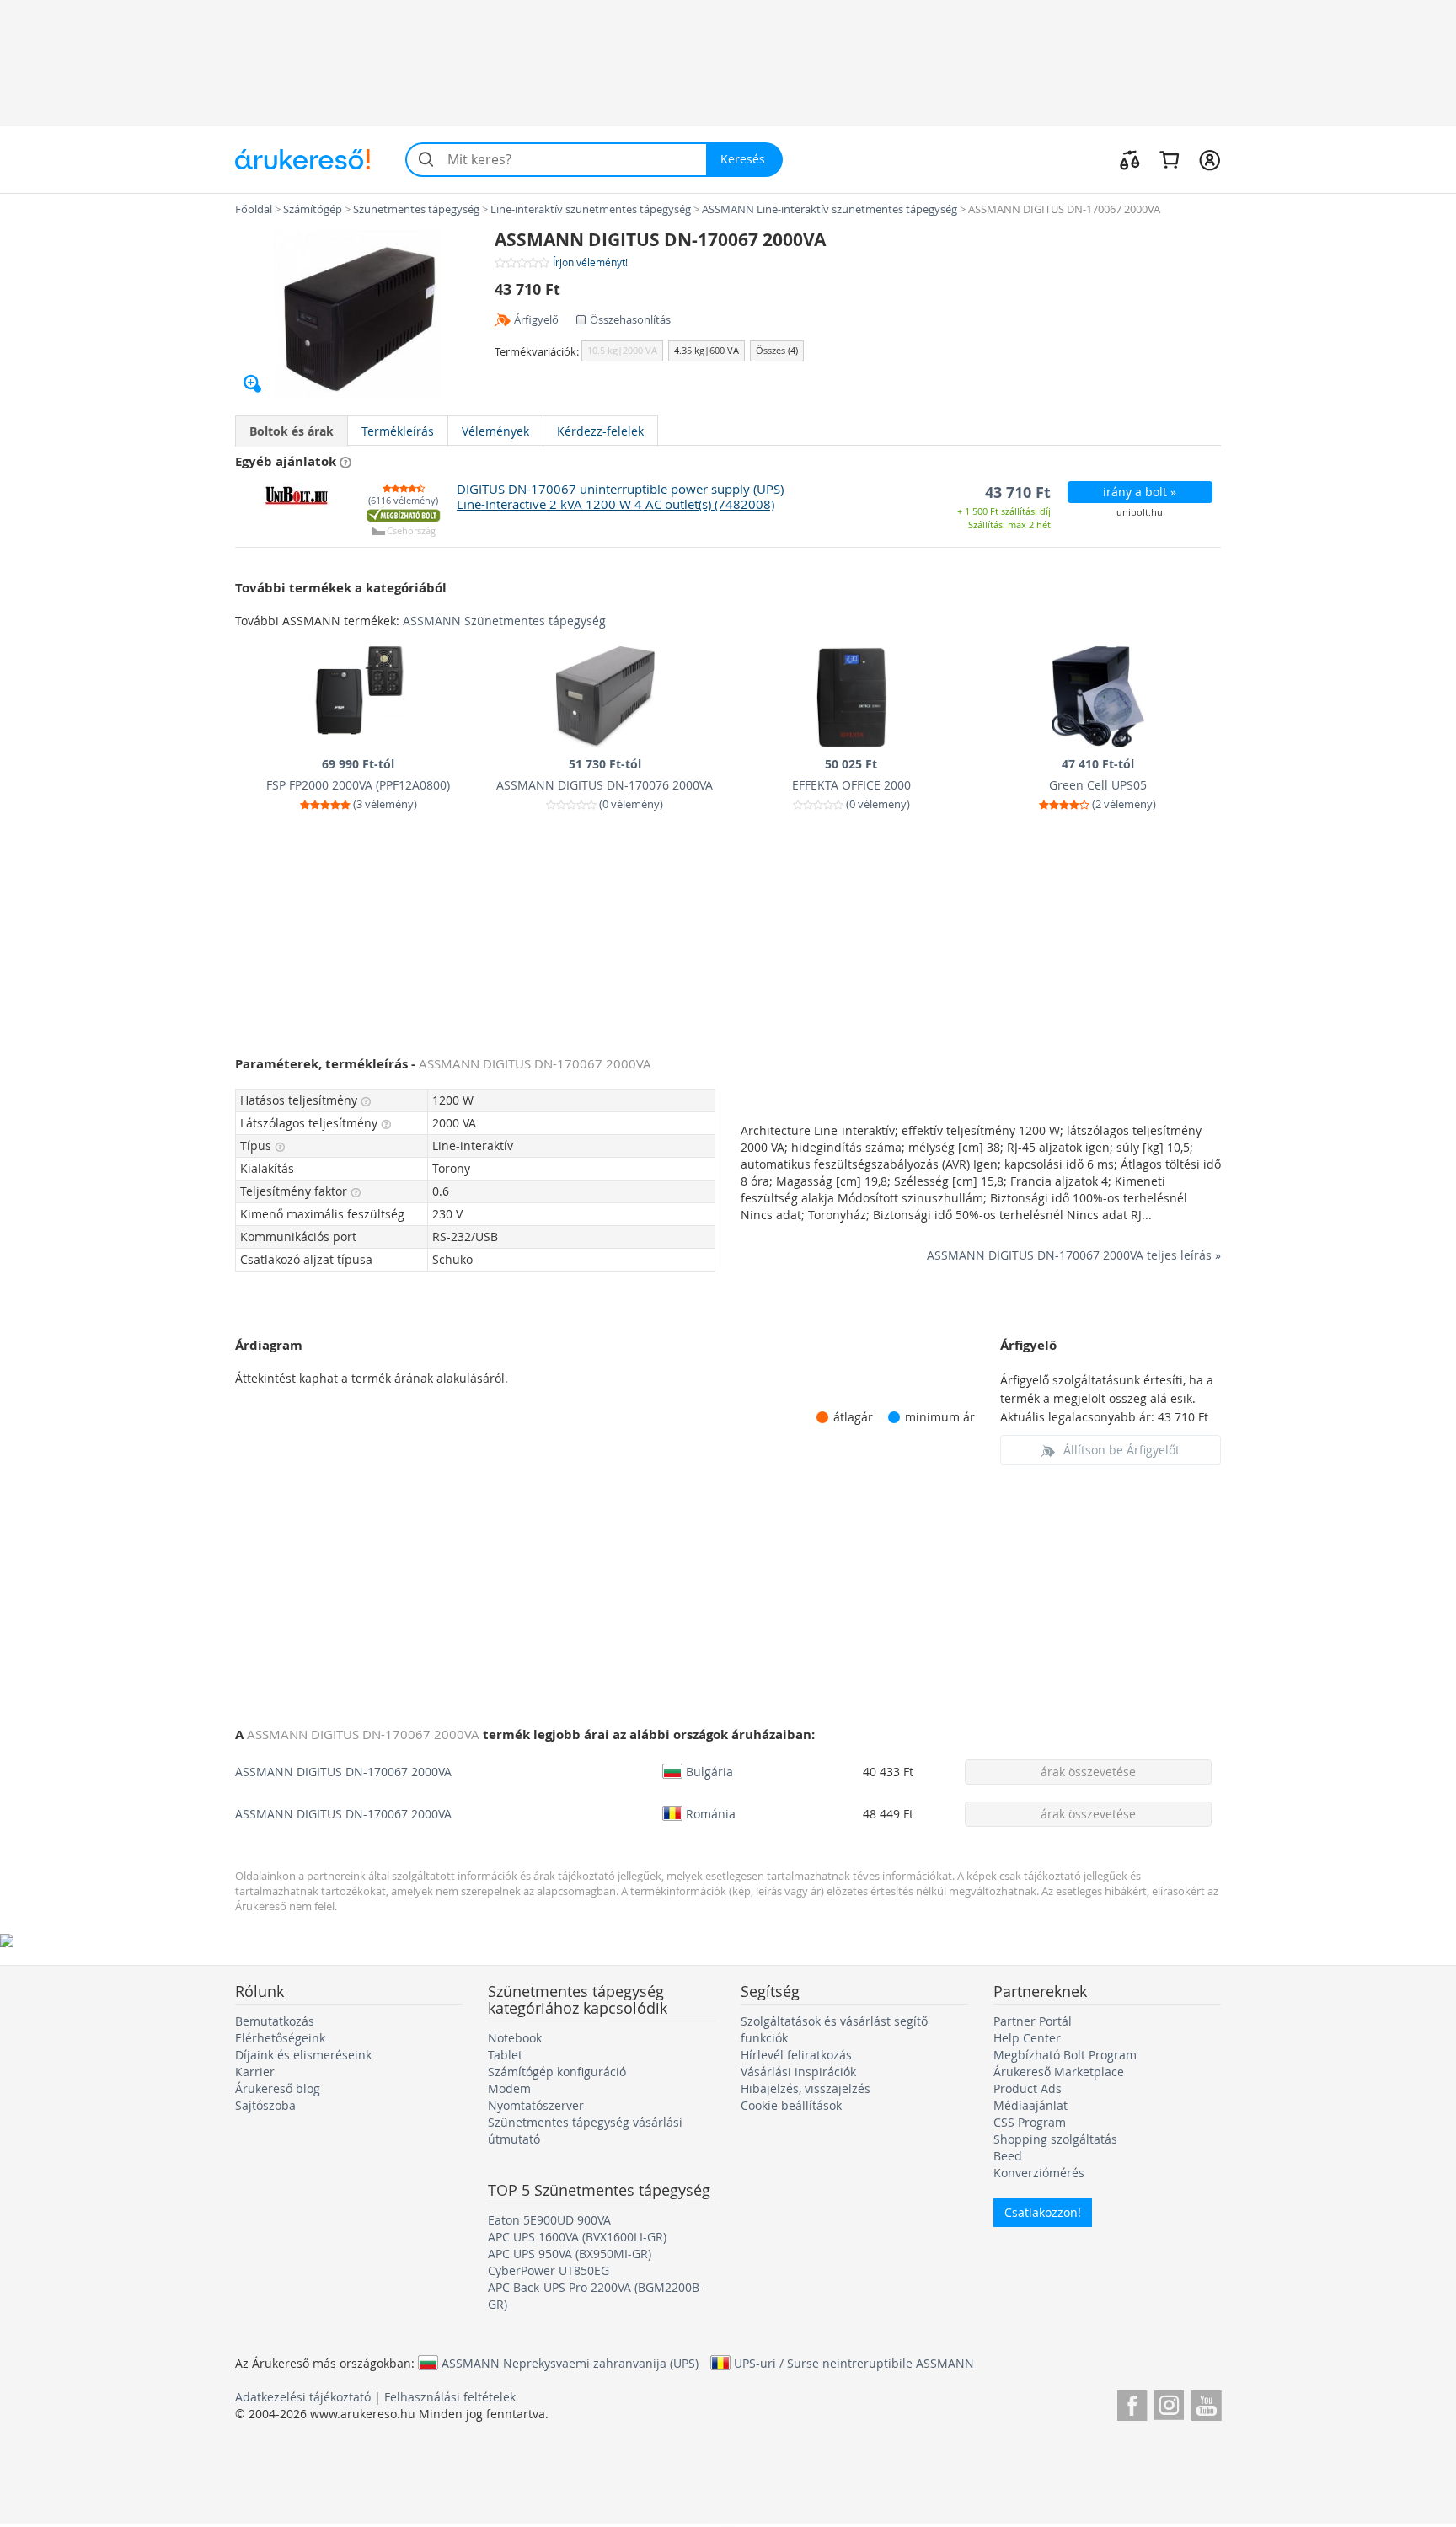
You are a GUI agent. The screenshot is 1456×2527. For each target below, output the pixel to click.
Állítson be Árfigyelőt (1121, 1450)
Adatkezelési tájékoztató (303, 2397)
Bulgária (709, 1771)
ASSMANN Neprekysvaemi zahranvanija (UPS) (570, 2363)
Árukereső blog (278, 2088)
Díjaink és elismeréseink (303, 2055)
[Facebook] (1132, 2403)
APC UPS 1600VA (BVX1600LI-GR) (577, 2237)
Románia (711, 1813)
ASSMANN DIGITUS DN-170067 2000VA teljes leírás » (1074, 1255)
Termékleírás (398, 431)
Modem (509, 2088)
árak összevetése (1088, 1772)
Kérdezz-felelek (600, 431)
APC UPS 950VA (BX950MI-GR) (570, 2254)
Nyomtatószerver (536, 2105)
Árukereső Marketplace (1059, 2072)
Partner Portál (1033, 2021)
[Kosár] (1169, 159)
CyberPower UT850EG (549, 2270)
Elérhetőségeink (280, 2038)
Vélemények (495, 431)
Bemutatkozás (275, 2021)
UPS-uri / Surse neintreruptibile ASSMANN (854, 2363)
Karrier (255, 2072)
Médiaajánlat (1030, 2105)
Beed (1008, 2156)
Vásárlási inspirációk (798, 2072)
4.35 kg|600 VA (707, 350)
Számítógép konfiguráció (557, 2072)
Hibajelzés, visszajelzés (806, 2088)
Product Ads (1028, 2088)
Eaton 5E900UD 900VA (549, 2220)
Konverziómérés (1039, 2173)
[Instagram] (1169, 2403)
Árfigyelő (536, 319)
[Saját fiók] (1210, 159)
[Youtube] (1206, 2403)
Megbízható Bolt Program (1065, 2055)
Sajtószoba (265, 2105)
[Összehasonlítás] (1130, 159)
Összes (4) (777, 350)
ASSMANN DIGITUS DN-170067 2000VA (343, 1772)
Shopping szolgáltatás (1055, 2139)
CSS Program (1030, 2122)
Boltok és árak (292, 431)
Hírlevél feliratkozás (796, 2055)
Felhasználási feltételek (450, 2397)
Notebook (515, 2038)
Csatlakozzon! (1043, 2212)
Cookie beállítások (791, 2105)
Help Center (1027, 2038)
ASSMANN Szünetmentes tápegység (504, 621)
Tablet (505, 2055)
